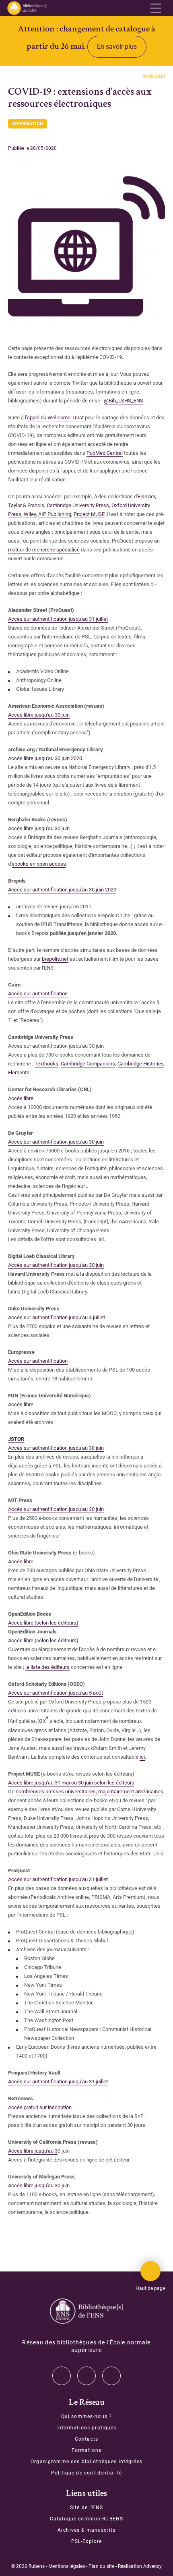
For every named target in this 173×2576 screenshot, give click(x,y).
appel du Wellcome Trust (55, 418)
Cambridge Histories (141, 1064)
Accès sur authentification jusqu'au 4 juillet (57, 1317)
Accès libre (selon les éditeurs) (43, 1623)
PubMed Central (105, 453)
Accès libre (21, 1098)
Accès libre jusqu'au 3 (33, 2151)
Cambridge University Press (78, 505)
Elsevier (146, 496)
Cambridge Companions (88, 1064)
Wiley (30, 514)
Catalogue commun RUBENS (86, 2519)
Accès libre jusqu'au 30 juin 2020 (45, 758)
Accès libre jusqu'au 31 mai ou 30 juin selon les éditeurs (71, 1783)
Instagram (86, 2376)
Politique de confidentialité (86, 2473)
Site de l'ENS (86, 2508)
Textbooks (46, 1064)
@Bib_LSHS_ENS (124, 401)
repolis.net (57, 959)
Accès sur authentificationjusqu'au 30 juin (56, 1142)
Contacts (86, 2439)
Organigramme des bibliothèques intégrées (86, 2462)
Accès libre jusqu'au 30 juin (39, 715)
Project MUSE (89, 514)
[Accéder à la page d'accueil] (86, 2311)
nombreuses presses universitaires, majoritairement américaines (90, 1792)
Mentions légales (67, 2566)
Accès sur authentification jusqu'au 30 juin (56, 1265)
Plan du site (101, 2566)
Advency (152, 2566)
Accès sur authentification (38, 994)
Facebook (111, 2376)
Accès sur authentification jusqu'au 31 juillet (58, 619)
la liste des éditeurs (47, 1667)
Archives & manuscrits (86, 2530)
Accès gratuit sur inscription (40, 2107)
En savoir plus (117, 47)
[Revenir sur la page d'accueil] (27, 8)
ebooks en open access (39, 864)
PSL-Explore (87, 2541)
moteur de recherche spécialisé (44, 550)
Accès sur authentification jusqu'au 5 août (56, 1693)
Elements (19, 1072)
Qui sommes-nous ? (86, 2416)
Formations (86, 2450)
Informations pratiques (86, 2428)
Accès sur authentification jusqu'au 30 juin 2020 (62, 890)
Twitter (62, 2376)
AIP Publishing (55, 514)
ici (101, 1239)
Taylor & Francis (26, 505)
